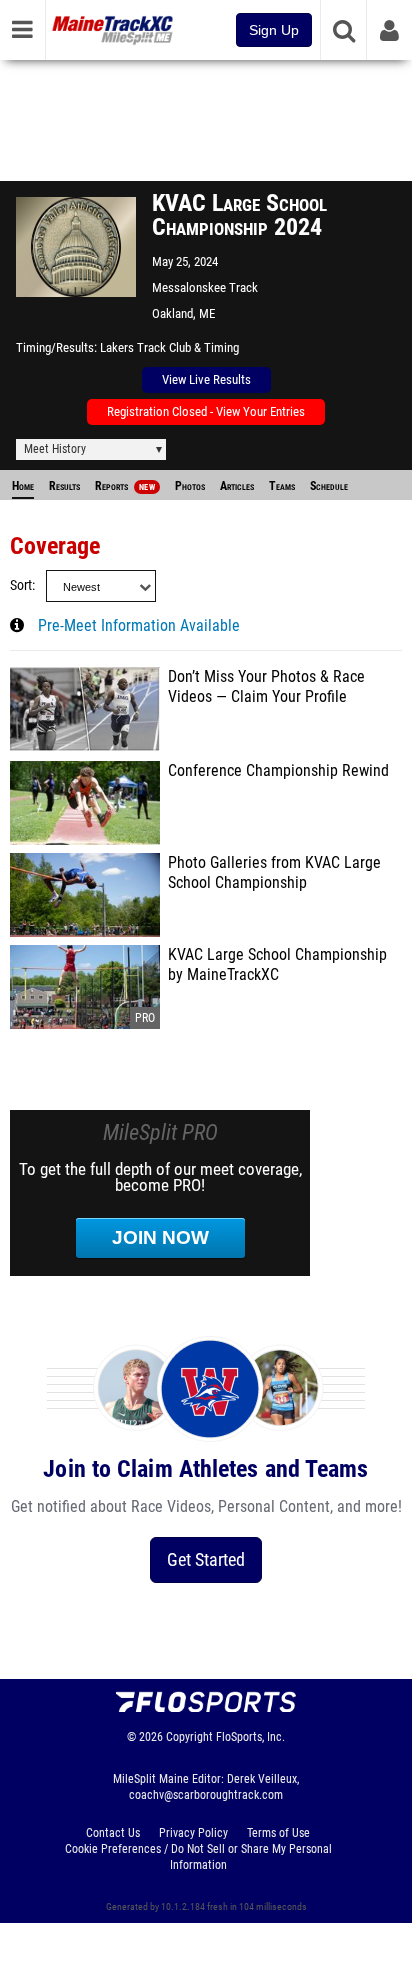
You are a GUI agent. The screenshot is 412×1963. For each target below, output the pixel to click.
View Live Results (206, 379)
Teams (282, 486)
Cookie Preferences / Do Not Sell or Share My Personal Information (198, 1857)
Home (23, 486)
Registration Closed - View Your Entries (206, 411)
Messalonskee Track (205, 287)
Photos (190, 486)
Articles (237, 486)
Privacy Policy (193, 1833)
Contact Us (113, 1833)
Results (64, 486)
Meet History (55, 449)
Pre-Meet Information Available (139, 626)
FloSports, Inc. (250, 1737)
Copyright (189, 1737)
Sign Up (274, 30)
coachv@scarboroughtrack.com (206, 1795)
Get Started (206, 1559)
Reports (125, 486)
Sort (21, 585)
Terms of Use (278, 1833)
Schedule (329, 486)
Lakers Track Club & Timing (169, 347)
